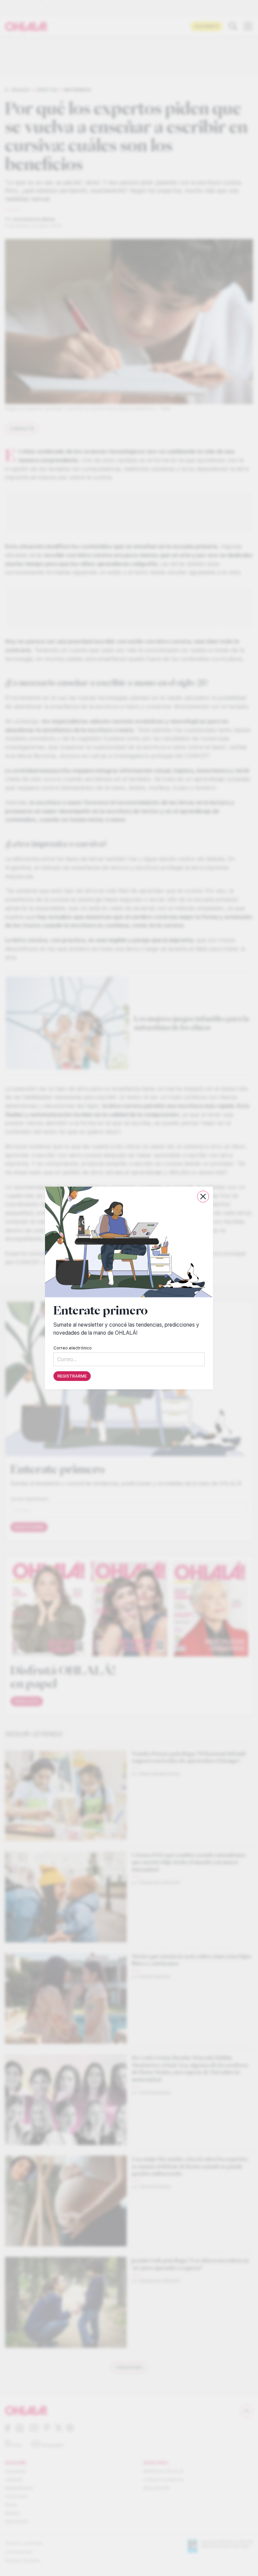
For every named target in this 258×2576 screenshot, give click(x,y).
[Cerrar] (203, 1197)
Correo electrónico (73, 1348)
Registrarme (72, 1376)
